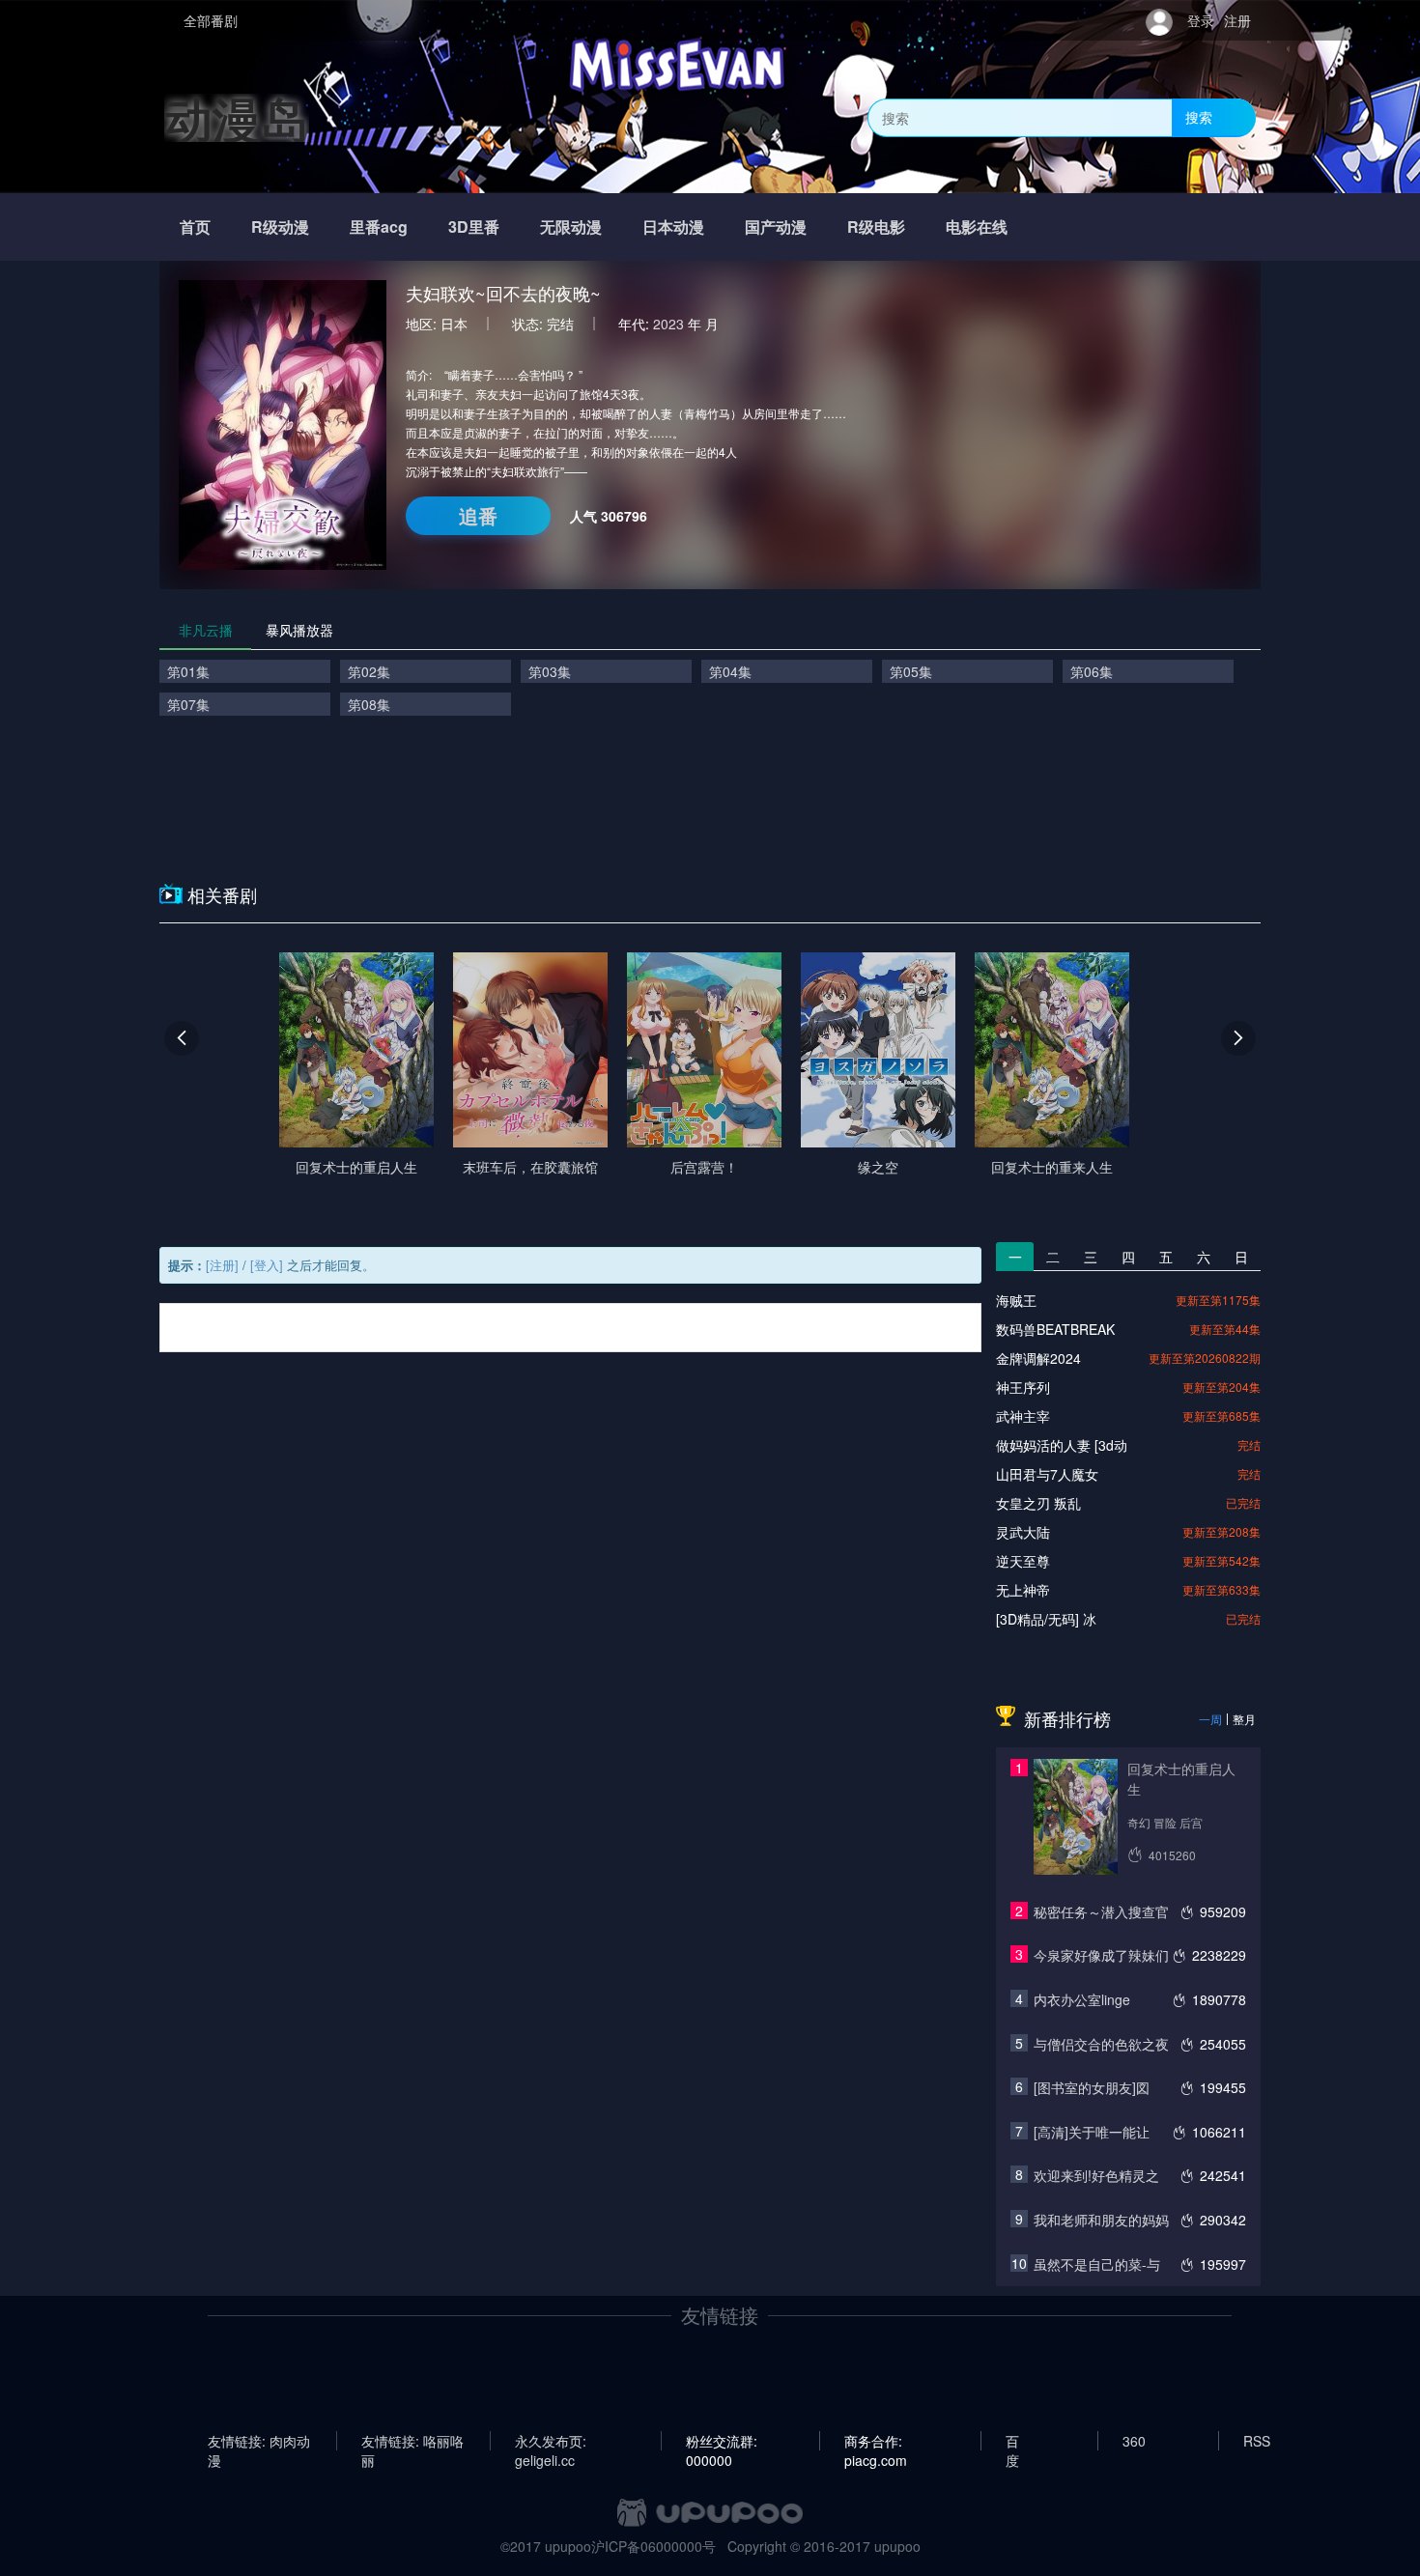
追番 (478, 515)
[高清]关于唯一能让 (1092, 2132)
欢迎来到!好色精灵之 (1096, 2175)
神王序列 (1023, 1387)
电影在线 (977, 226)
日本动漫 (673, 226)
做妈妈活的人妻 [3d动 (1062, 1445)
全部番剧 (211, 20)
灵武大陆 (1023, 1532)
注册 (1237, 20)
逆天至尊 (1023, 1561)
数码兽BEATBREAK (1055, 1329)
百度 (1012, 2441)
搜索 (1199, 117)
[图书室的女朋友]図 (1092, 2087)
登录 (1201, 20)
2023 (668, 324)
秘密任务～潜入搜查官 (1101, 1911)
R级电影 (876, 226)
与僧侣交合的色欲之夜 (1101, 2044)
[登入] (267, 1265)
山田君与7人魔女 (1047, 1474)
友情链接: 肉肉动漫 (259, 2441)
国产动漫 (776, 226)
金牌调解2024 (1038, 1358)
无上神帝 (1023, 1590)
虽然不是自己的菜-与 (1097, 2264)
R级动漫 (280, 226)
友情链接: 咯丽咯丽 (412, 2441)
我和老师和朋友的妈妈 (1101, 2220)
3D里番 (474, 226)
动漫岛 (237, 117)
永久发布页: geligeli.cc (551, 2441)
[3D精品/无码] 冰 (1046, 1619)
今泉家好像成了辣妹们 (1101, 1955)
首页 (195, 226)
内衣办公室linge (1082, 1999)
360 (1134, 2441)
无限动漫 (571, 226)
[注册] (222, 1265)
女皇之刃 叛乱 (1038, 1503)
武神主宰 (1023, 1416)
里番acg (379, 226)
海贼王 (1016, 1300)
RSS (1257, 2441)
